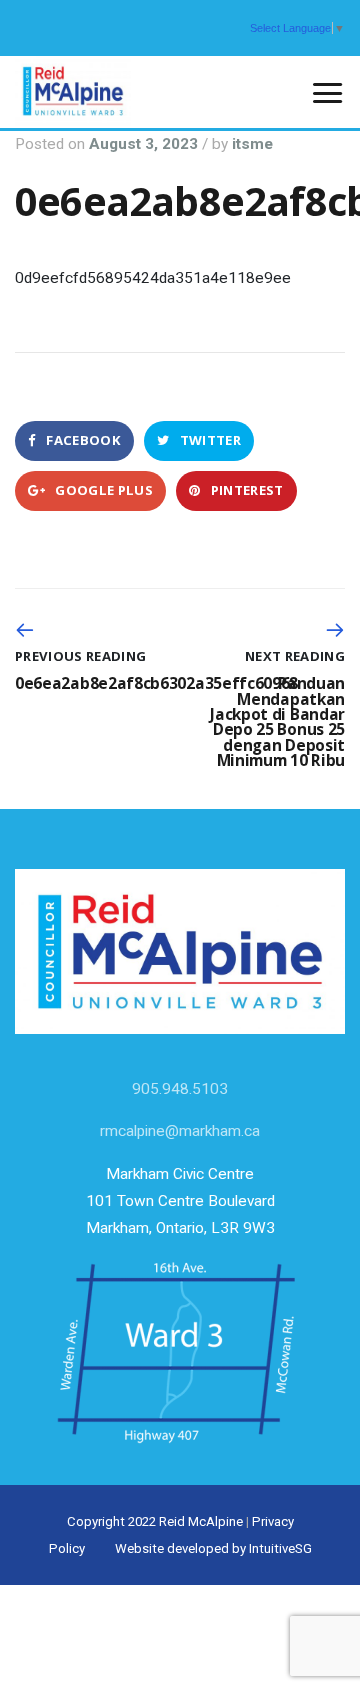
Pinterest (245, 490)
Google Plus (102, 490)
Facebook (82, 440)
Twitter (208, 440)
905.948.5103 (180, 1089)
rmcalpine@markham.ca (180, 1131)
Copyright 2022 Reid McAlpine (155, 1521)
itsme (252, 144)
